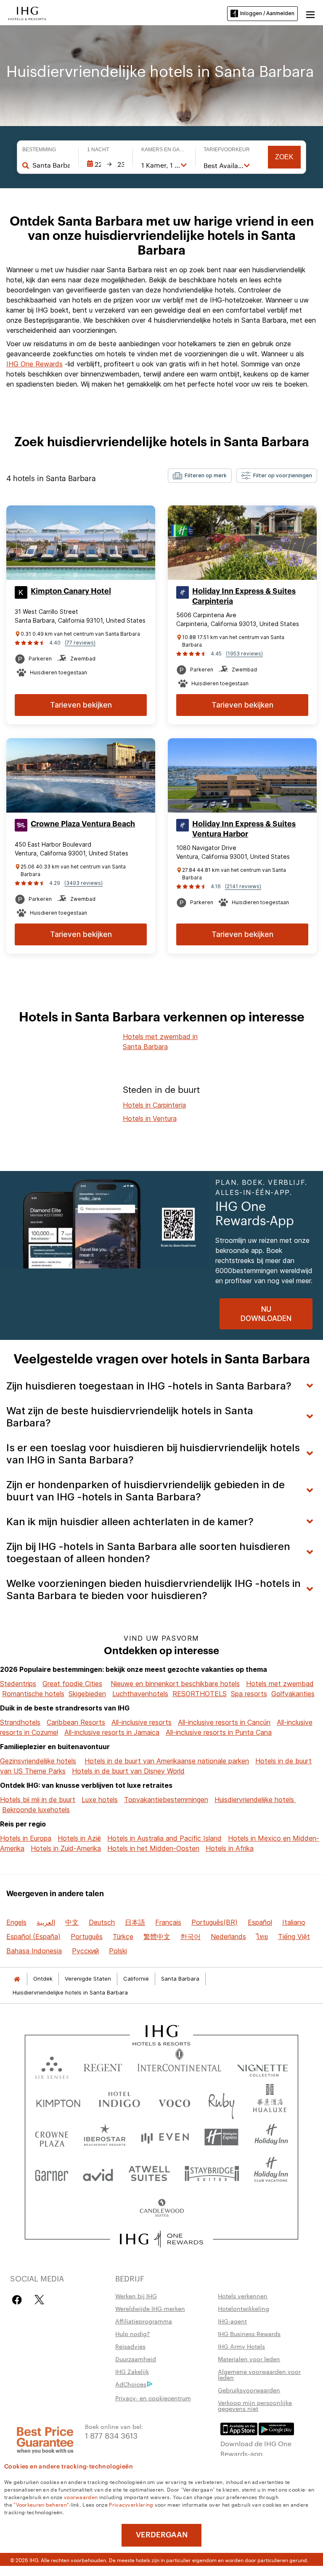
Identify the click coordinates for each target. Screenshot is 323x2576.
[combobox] (51, 165)
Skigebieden (87, 1694)
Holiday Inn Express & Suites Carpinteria (244, 596)
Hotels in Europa (26, 1838)
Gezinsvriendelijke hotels (38, 1761)
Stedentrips (18, 1684)
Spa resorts (249, 1694)
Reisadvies (130, 2346)
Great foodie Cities (72, 1684)
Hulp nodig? (132, 2334)
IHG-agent (232, 2321)
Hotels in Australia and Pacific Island (164, 1838)
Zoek (284, 157)
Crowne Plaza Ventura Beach (83, 824)
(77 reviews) (80, 643)
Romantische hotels (33, 1694)
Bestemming (39, 150)
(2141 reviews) (243, 886)
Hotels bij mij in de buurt (38, 1800)
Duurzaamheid (136, 2359)
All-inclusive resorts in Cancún (224, 1722)
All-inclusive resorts (142, 1722)
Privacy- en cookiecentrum (153, 2398)
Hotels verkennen (243, 2296)
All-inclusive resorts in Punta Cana (219, 1732)
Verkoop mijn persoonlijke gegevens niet (255, 2405)
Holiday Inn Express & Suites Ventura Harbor (244, 829)
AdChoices (131, 2384)
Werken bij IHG (136, 2296)
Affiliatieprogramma (144, 2321)
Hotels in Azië (79, 1838)
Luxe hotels (100, 1800)
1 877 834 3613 (111, 2435)
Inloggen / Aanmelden (267, 13)
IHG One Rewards (34, 364)
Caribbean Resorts (76, 1722)
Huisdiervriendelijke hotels (255, 1800)
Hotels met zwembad (280, 1684)
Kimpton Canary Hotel (71, 591)
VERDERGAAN (162, 2535)
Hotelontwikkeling (244, 2308)
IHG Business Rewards (249, 2334)
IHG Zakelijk (132, 2371)
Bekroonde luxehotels (36, 1810)
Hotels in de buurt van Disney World (128, 1771)
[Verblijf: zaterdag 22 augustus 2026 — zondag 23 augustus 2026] (106, 164)
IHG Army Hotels (241, 2346)
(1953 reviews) (244, 654)
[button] (310, 13)
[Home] (17, 1979)
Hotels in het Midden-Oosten (153, 1848)
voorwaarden (81, 2497)
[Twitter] (39, 2300)
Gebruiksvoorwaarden (249, 2390)
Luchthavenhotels (140, 1694)
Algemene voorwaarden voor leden (259, 2374)
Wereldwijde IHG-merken (150, 2308)
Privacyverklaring (131, 2504)
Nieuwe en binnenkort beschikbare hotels (175, 1684)
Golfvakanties (293, 1694)
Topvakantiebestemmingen (166, 1800)
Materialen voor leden (249, 2359)
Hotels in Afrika (230, 1848)
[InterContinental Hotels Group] (27, 13)
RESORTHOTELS (200, 1694)
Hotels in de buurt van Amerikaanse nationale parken (167, 1761)
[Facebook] (19, 2300)
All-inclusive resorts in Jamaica (112, 1732)
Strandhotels (20, 1722)
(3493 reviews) (83, 883)
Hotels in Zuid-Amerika (66, 1848)
